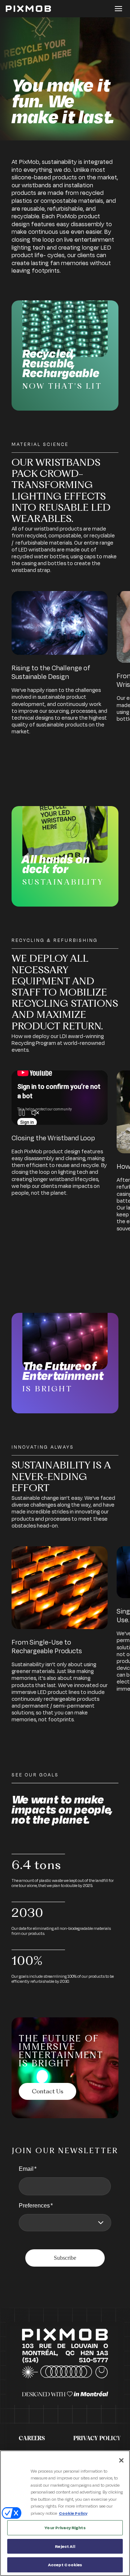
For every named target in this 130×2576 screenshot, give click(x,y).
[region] (65, 2513)
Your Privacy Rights (65, 2528)
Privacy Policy (97, 2438)
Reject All (65, 2546)
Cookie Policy (73, 2513)
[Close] (121, 2460)
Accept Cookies (65, 2565)
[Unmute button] (35, 1114)
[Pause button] (22, 1114)
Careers (32, 2438)
